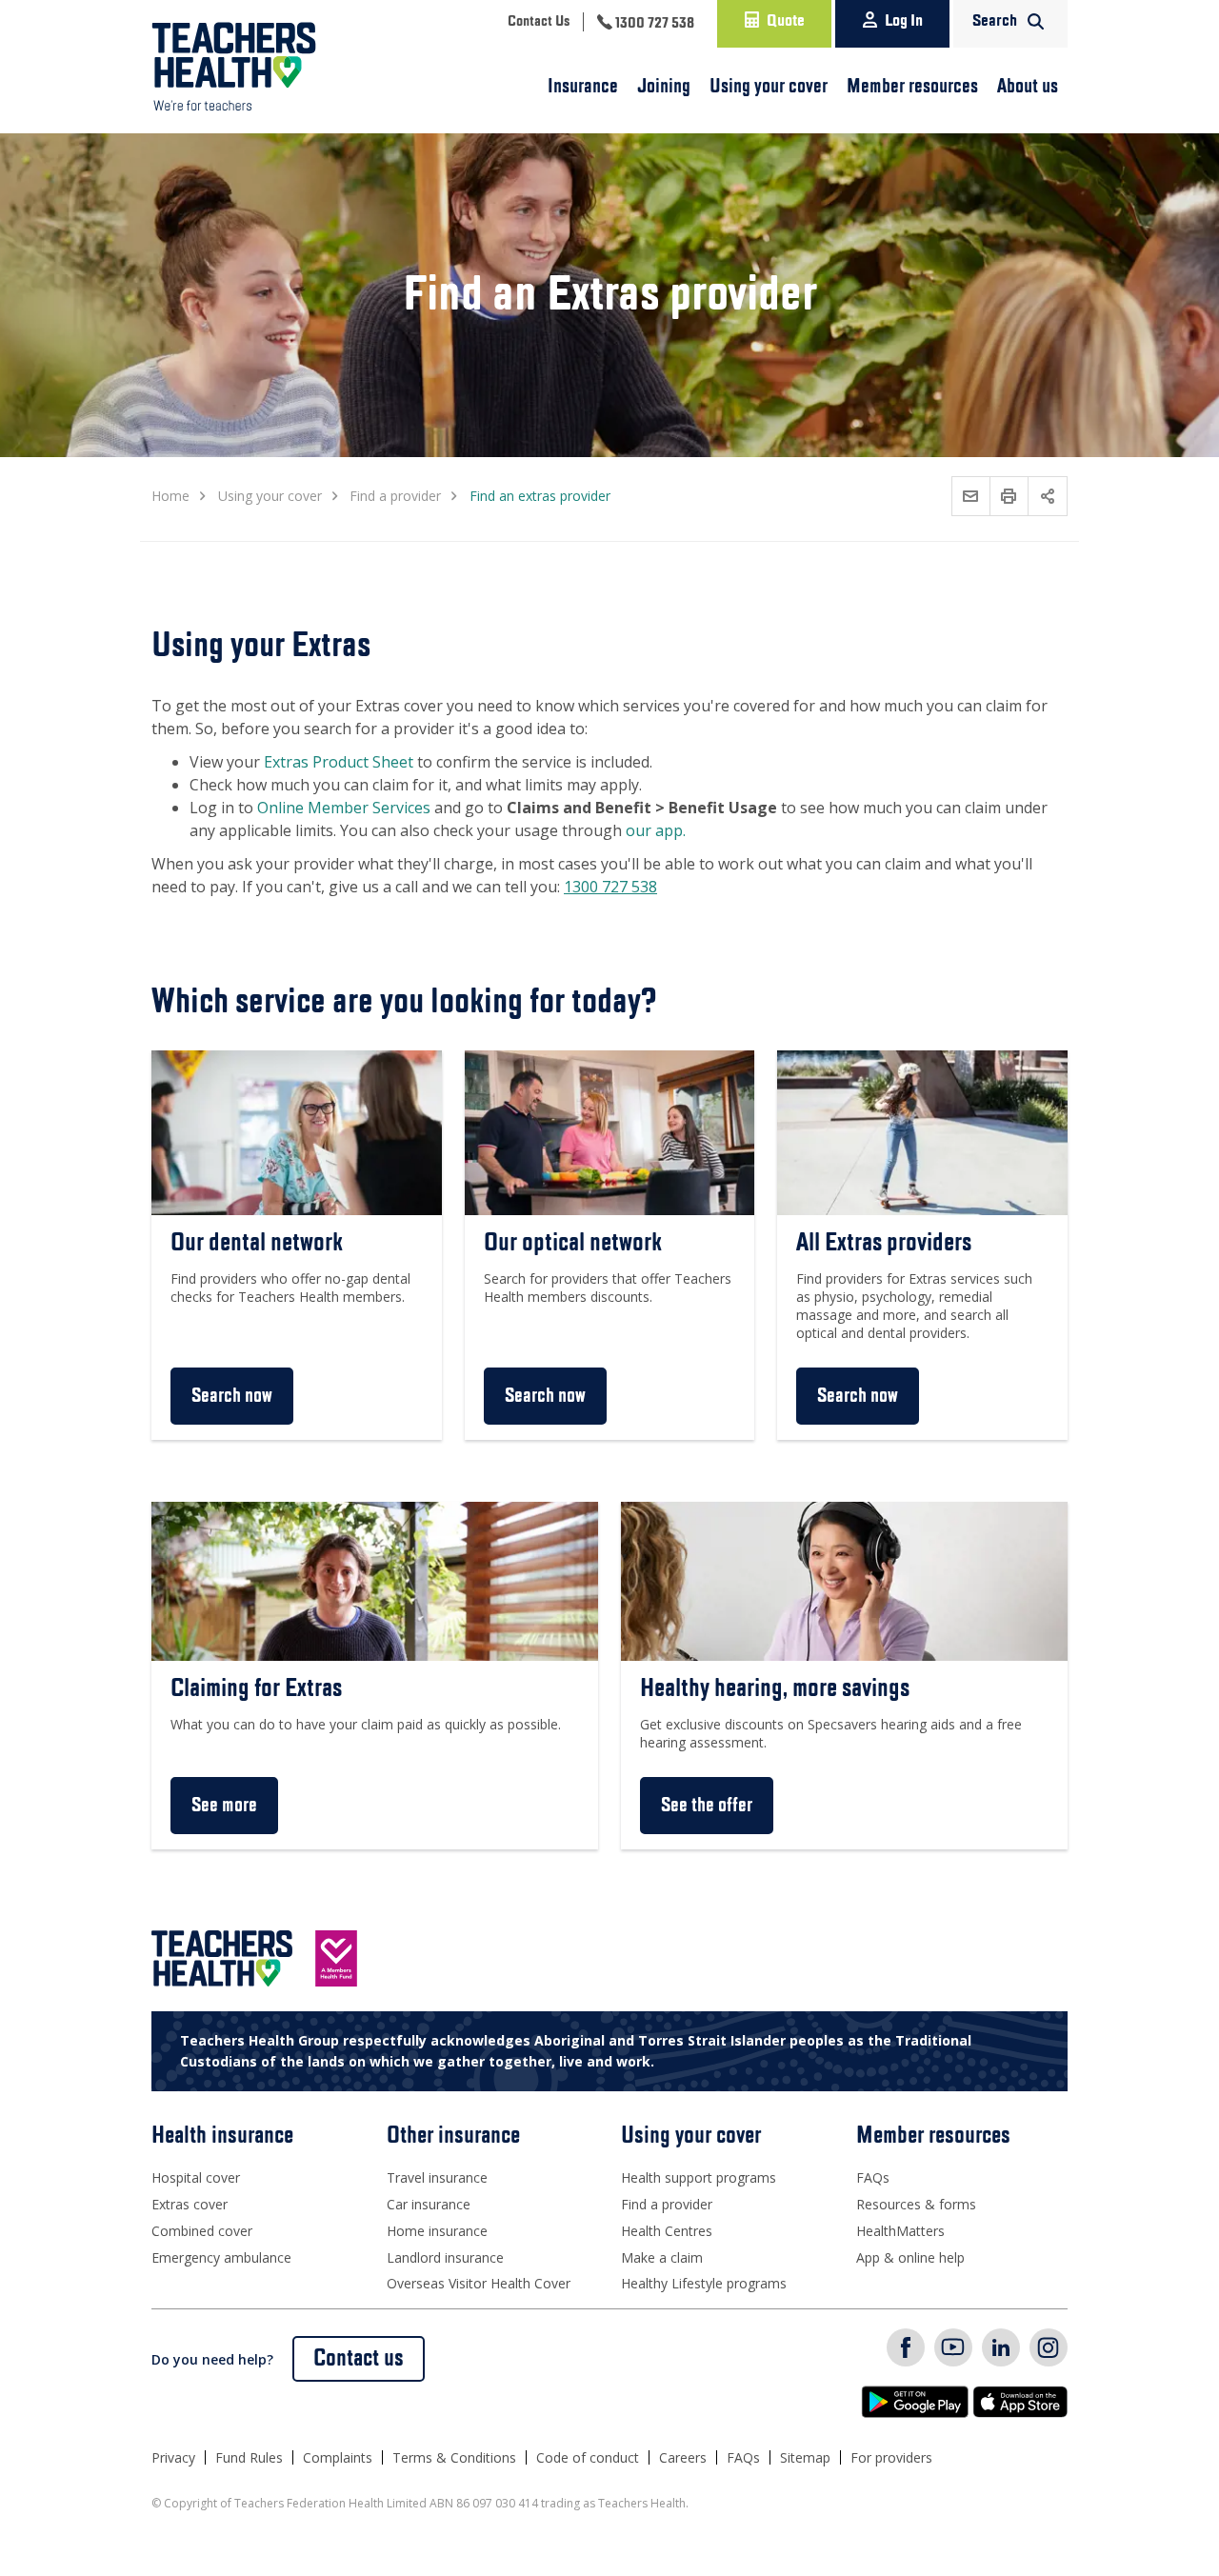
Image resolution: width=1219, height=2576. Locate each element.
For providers (891, 2457)
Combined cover (202, 2231)
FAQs (873, 2177)
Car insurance (429, 2204)
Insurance (583, 87)
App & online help (910, 2257)
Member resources (912, 87)
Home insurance (437, 2231)
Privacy (173, 2457)
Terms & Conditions (454, 2457)
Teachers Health (234, 67)
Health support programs (699, 2177)
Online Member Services (344, 808)
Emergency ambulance (221, 2257)
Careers (683, 2457)
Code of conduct (588, 2457)
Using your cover (769, 87)
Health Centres (667, 2231)
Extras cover (190, 2204)
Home (170, 496)
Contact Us (539, 22)
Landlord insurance (445, 2257)
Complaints (338, 2457)
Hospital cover (196, 2177)
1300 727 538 (610, 887)
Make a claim (662, 2257)
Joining (664, 87)
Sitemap (805, 2457)
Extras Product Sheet (339, 762)
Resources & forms (916, 2204)
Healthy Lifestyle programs (704, 2283)
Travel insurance (437, 2177)
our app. (656, 830)
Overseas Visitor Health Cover (479, 2283)
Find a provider (667, 2204)
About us (1028, 87)
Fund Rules (249, 2457)
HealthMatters (900, 2231)
